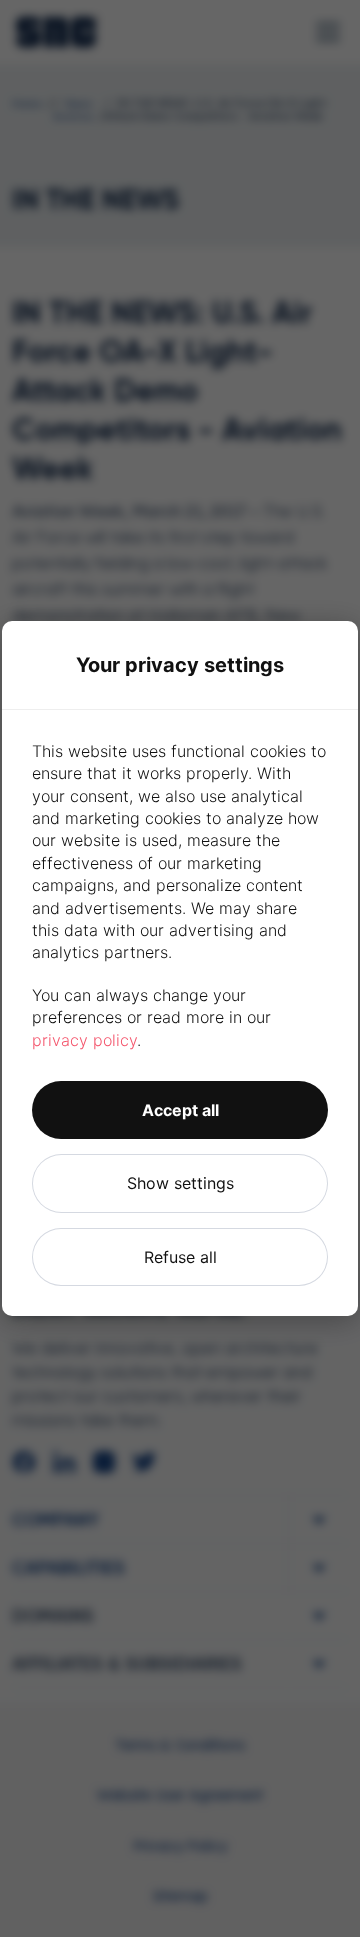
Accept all (180, 1110)
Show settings (180, 1183)
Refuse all (180, 1257)
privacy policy (84, 1040)
